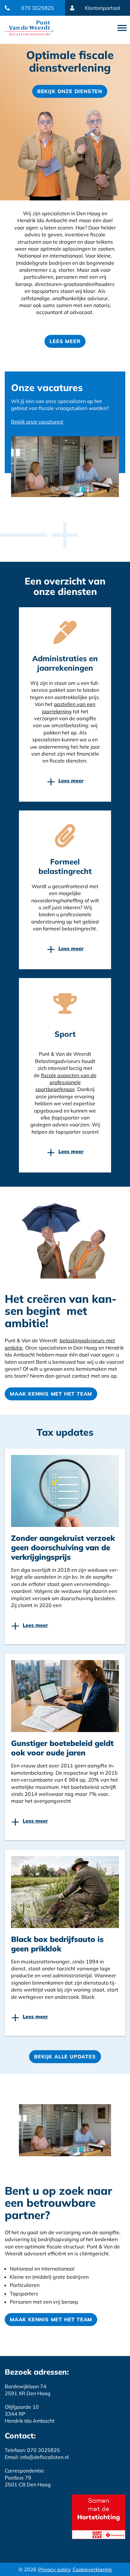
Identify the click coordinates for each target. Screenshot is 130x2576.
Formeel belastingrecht (65, 866)
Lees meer (65, 341)
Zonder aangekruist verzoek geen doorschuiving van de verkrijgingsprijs (63, 1547)
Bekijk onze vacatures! (37, 422)
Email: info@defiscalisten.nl (37, 2457)
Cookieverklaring (92, 2569)
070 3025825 (38, 8)
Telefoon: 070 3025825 (32, 2450)
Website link (29, 28)
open (122, 28)
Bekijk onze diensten (70, 91)
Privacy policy (55, 2569)
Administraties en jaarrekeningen (65, 663)
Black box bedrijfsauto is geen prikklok (57, 1944)
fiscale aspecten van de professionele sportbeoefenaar (66, 1082)
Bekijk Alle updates (65, 2057)
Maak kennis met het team (51, 1394)
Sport (65, 1034)
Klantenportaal (103, 8)
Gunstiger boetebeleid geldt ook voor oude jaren (62, 1748)
